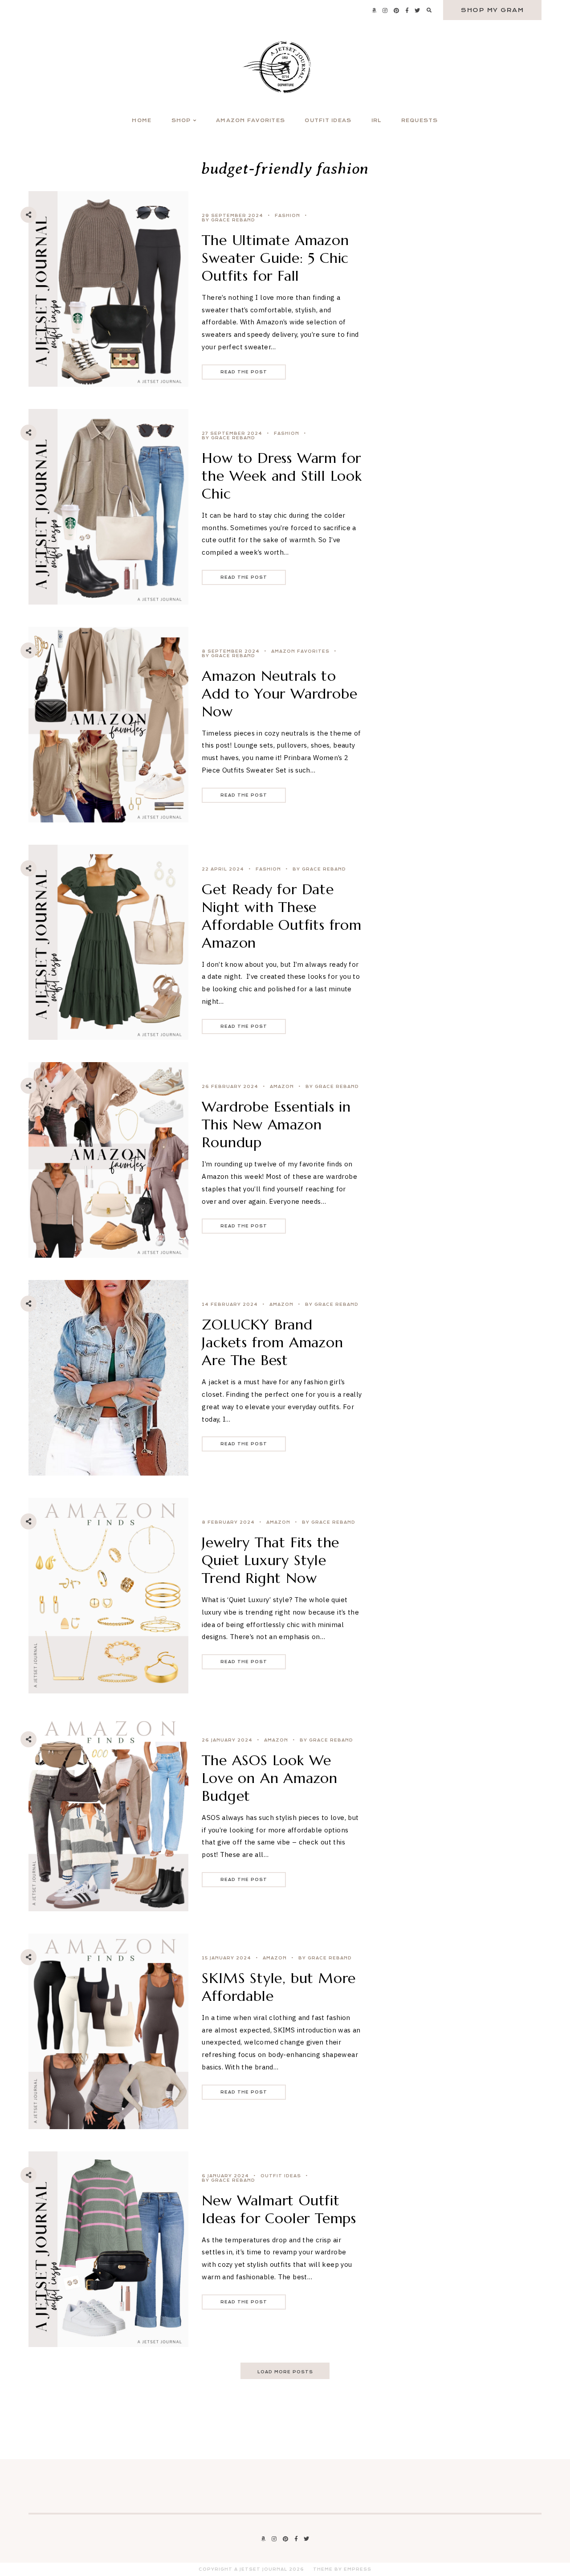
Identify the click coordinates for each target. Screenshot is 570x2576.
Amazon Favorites (250, 121)
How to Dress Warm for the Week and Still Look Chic (282, 476)
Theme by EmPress (342, 2569)
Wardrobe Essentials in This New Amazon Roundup (276, 1124)
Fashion (287, 216)
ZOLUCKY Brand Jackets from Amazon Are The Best (272, 1342)
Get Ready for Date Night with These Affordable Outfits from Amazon (281, 916)
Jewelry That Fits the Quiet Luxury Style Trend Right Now (271, 1560)
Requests (420, 121)
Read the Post (244, 372)
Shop (181, 121)
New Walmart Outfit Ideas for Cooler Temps (279, 2209)
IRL (377, 121)
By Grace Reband (228, 220)
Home (142, 121)
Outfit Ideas (328, 121)
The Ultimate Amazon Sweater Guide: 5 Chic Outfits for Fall (275, 258)
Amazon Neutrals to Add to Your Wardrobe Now (279, 694)
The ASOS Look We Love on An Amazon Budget (270, 1778)
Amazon (282, 1087)
